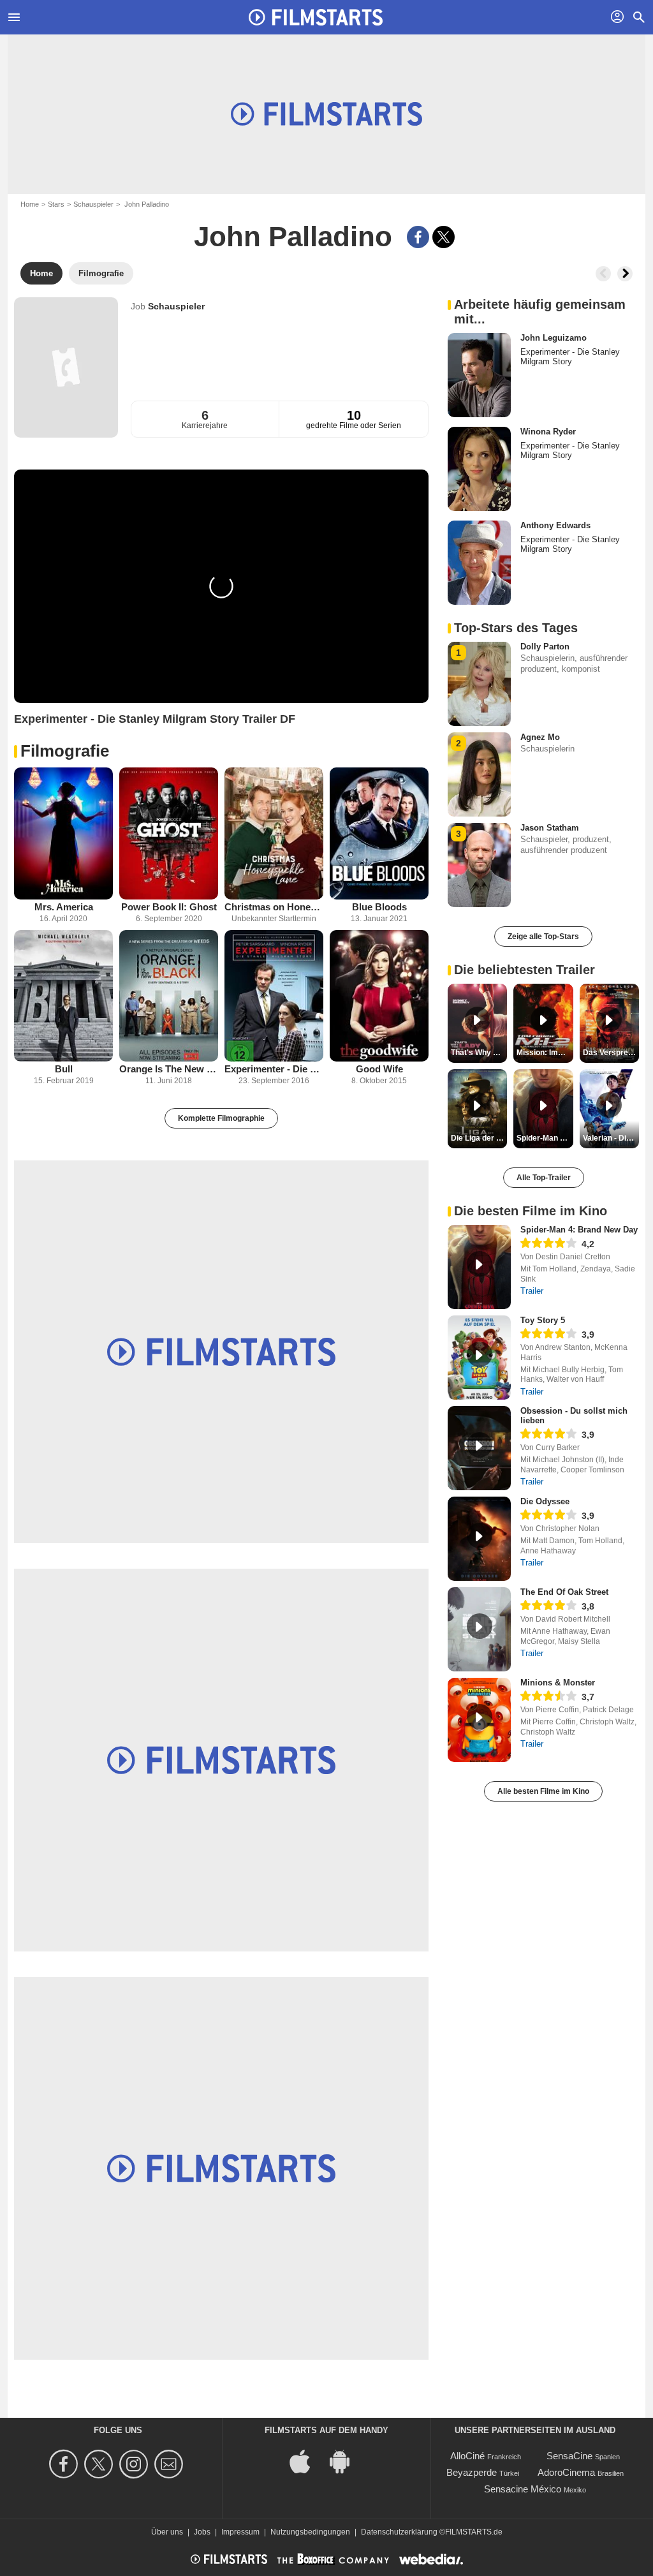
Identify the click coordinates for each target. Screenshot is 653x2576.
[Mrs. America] (63, 833)
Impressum (240, 2532)
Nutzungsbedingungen (310, 2532)
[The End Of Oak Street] (479, 1629)
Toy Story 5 (543, 1320)
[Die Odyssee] (479, 1539)
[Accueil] (316, 17)
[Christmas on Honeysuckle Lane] (274, 833)
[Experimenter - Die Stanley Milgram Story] (274, 996)
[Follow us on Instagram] (136, 2464)
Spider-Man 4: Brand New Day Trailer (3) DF (545, 1138)
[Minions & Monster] (479, 1720)
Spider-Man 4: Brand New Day (579, 1230)
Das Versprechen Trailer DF (611, 1053)
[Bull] (63, 996)
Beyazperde (472, 2472)
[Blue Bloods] (379, 833)
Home (30, 204)
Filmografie (65, 751)
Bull (64, 1069)
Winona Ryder (548, 432)
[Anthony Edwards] (479, 563)
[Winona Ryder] (479, 469)
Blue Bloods (379, 907)
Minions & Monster (558, 1683)
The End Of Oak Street (564, 1592)
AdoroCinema (566, 2472)
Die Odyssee (545, 1501)
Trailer (532, 1291)
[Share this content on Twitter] (444, 237)
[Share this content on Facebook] (418, 237)
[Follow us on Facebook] (65, 2464)
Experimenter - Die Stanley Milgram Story (274, 1069)
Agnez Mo (540, 737)
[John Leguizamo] (479, 375)
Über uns (167, 2532)
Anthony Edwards (555, 525)
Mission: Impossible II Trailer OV (545, 1053)
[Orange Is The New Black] (169, 996)
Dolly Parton (545, 647)
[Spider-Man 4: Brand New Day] (479, 1267)
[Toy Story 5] (479, 1358)
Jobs (202, 2532)
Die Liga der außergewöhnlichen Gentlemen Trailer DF (479, 1138)
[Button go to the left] (603, 274)
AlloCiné (467, 2456)
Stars (56, 204)
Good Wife (379, 1069)
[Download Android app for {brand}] (346, 2461)
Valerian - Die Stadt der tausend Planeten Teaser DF (611, 1138)
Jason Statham (550, 828)
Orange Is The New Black (169, 1069)
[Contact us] (171, 2464)
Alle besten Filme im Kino (543, 1791)
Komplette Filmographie (221, 1118)
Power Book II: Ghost (169, 907)
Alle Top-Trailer (544, 1178)
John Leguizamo (554, 338)
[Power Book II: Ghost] (169, 833)
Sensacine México (523, 2489)
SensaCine (569, 2456)
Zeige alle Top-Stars (543, 936)
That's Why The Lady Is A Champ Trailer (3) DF (479, 1053)
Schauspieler (93, 204)
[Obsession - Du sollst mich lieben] (479, 1448)
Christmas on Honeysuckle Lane (274, 907)
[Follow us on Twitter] (100, 2464)
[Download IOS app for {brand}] (307, 2461)
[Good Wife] (379, 996)
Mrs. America (64, 907)
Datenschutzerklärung (399, 2532)
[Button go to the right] (625, 274)
